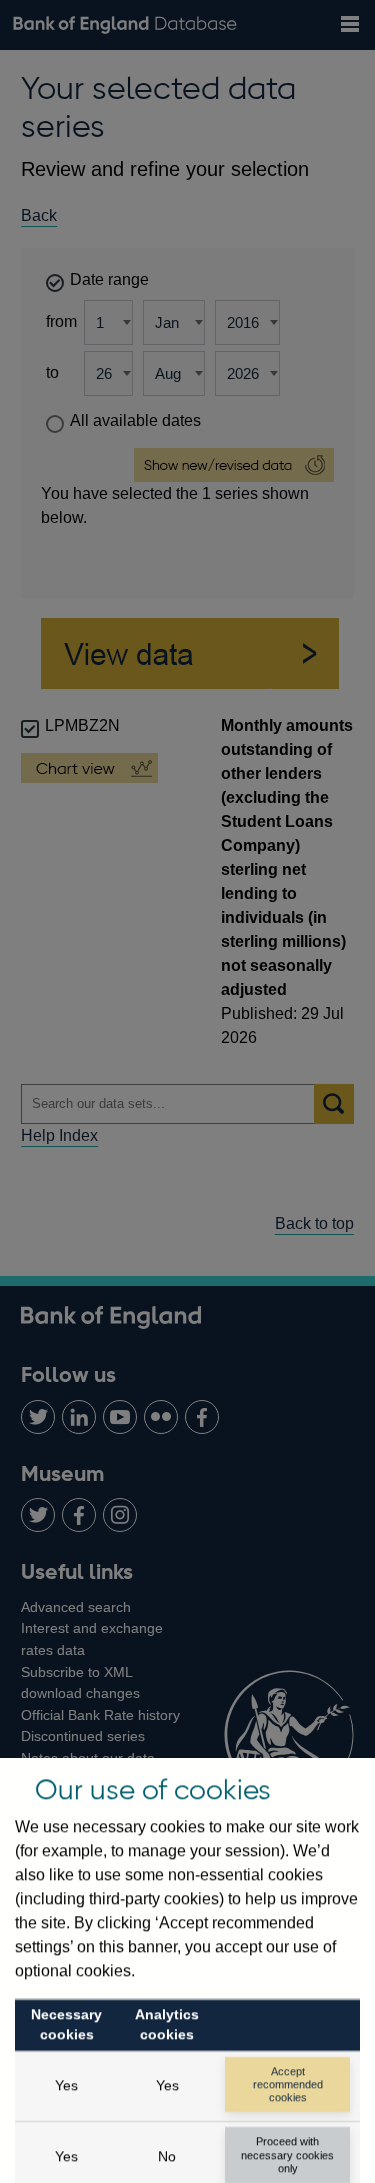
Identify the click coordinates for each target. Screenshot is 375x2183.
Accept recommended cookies (288, 2084)
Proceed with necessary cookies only (287, 2154)
